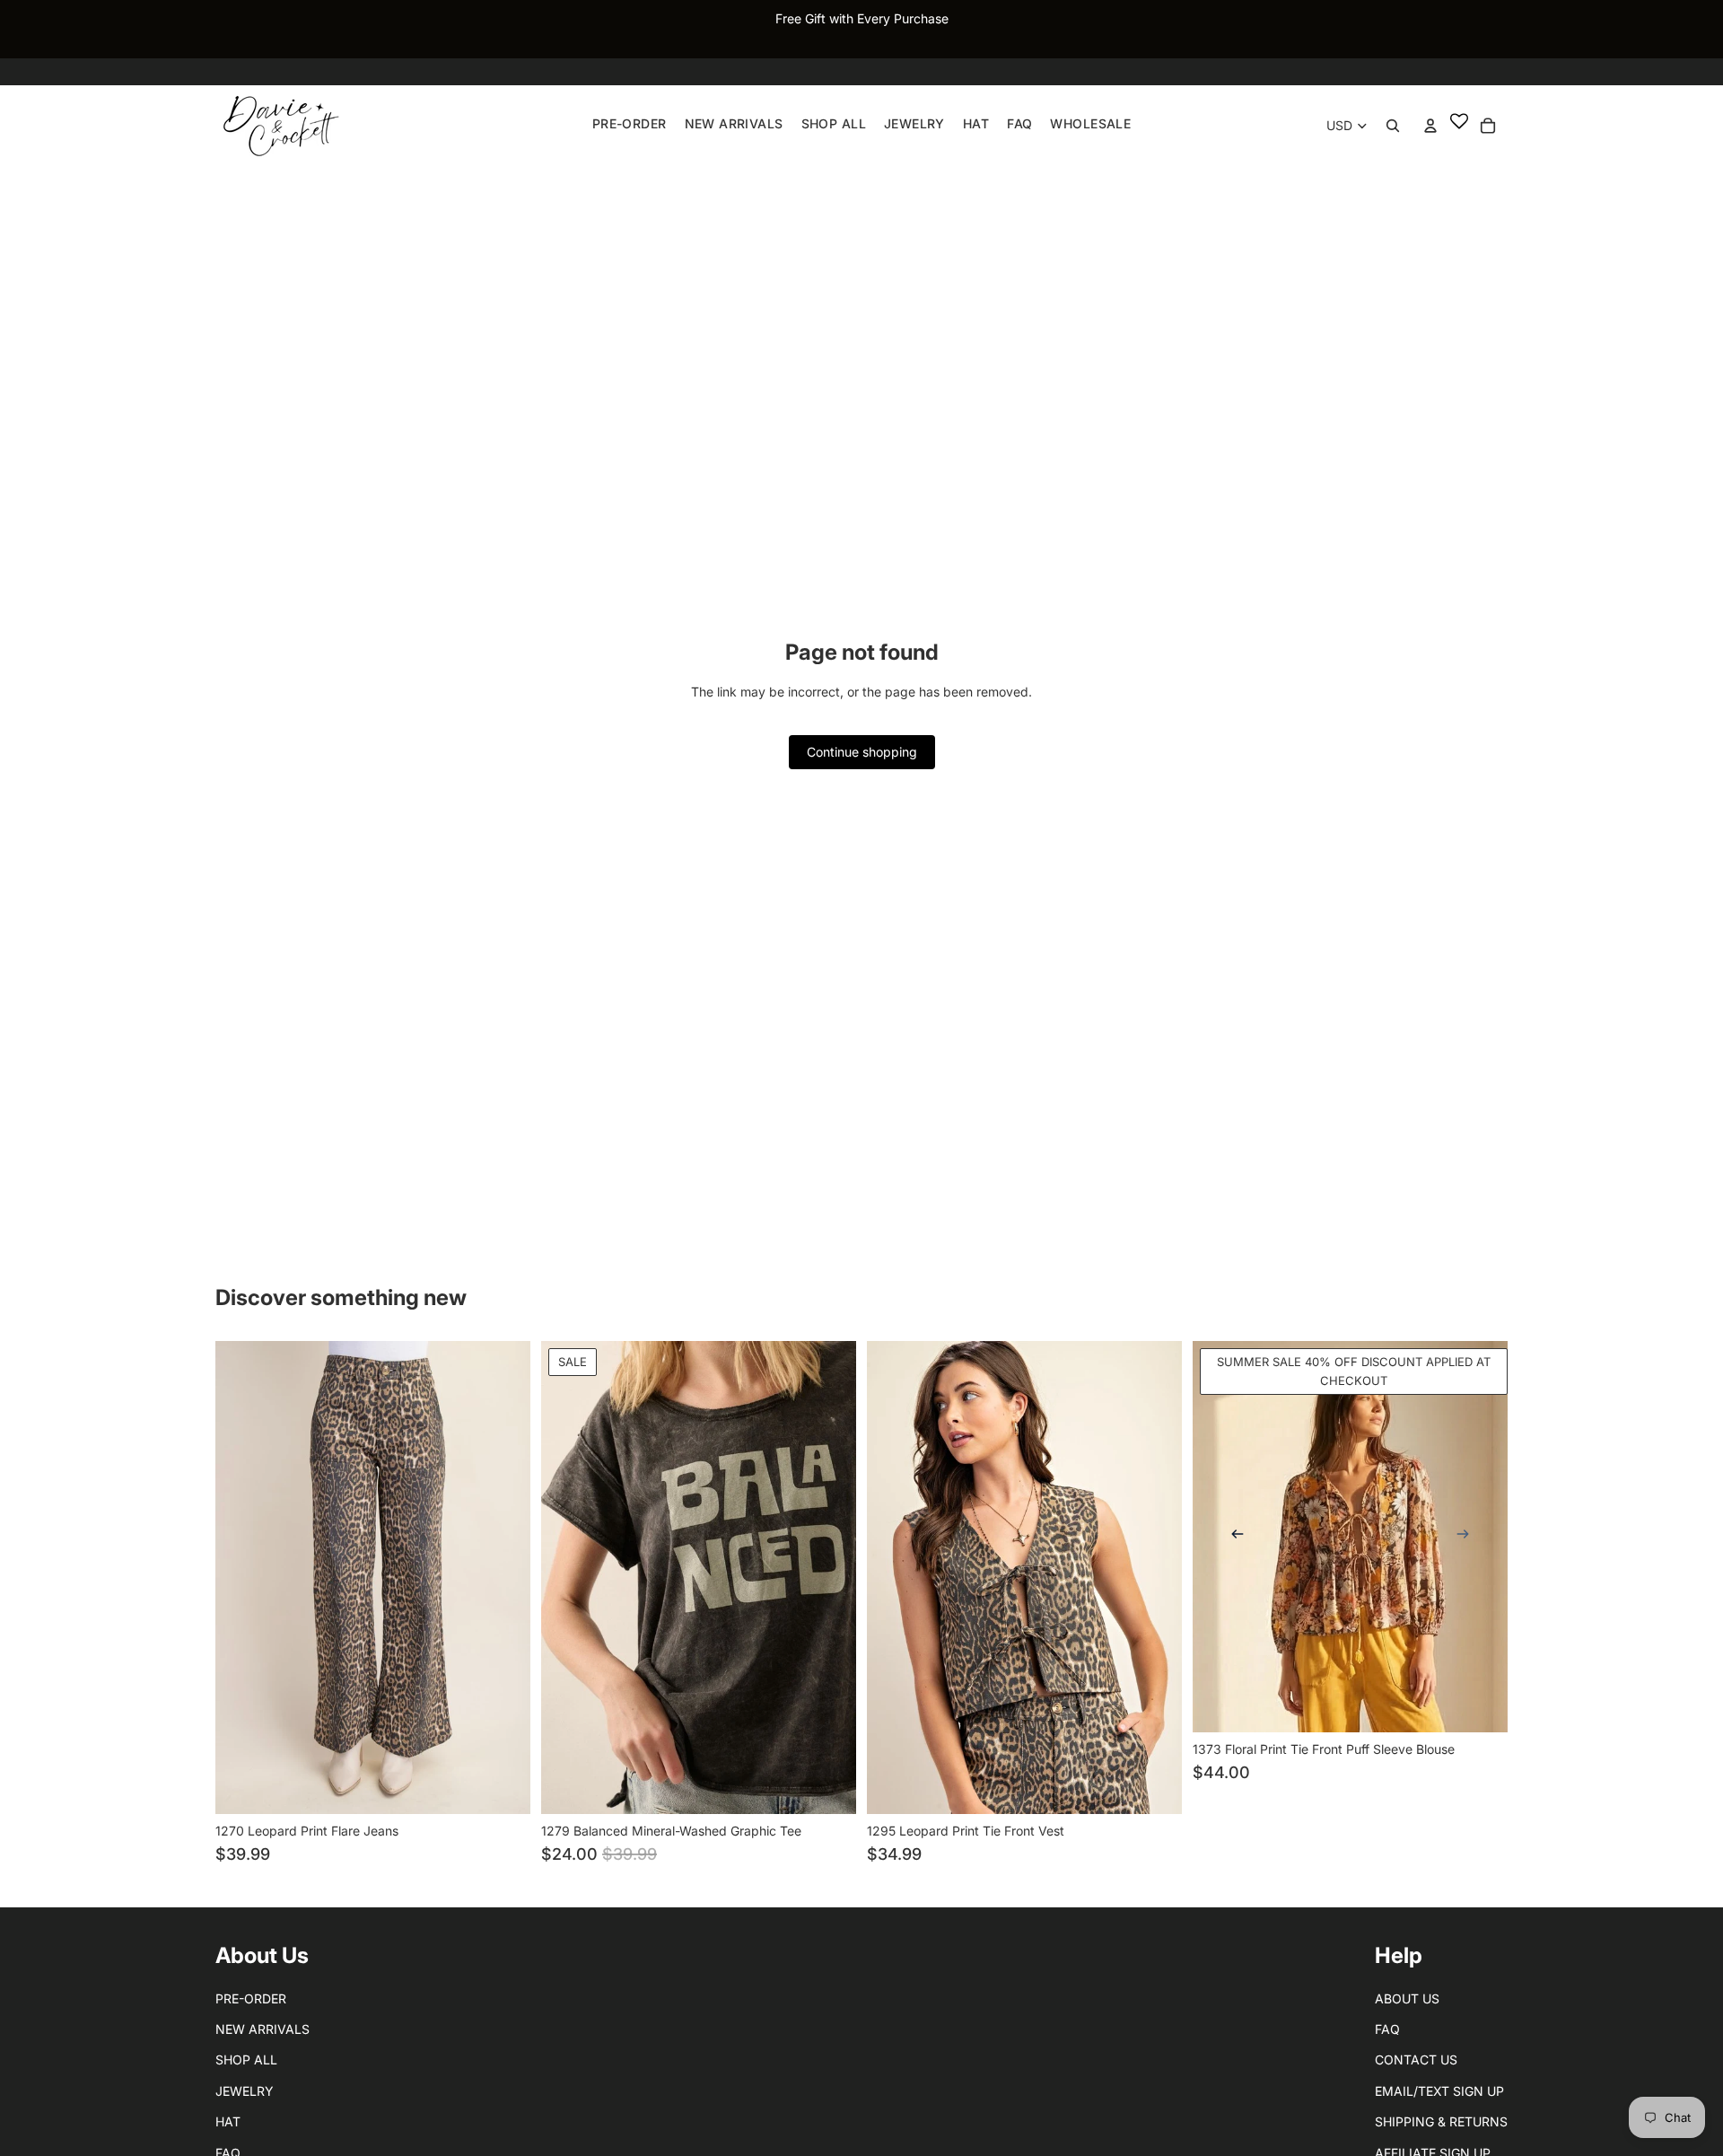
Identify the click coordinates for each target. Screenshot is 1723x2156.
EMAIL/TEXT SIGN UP (1439, 2091)
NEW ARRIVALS (262, 2029)
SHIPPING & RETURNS (1441, 2121)
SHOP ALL (246, 2060)
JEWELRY (245, 2091)
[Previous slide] (1238, 1537)
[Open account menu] (1430, 126)
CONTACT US (1416, 2060)
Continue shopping (862, 752)
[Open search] (1393, 126)
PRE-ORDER (251, 1998)
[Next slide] (1463, 1537)
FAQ (1387, 2029)
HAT (228, 2121)
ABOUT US (1407, 1998)
